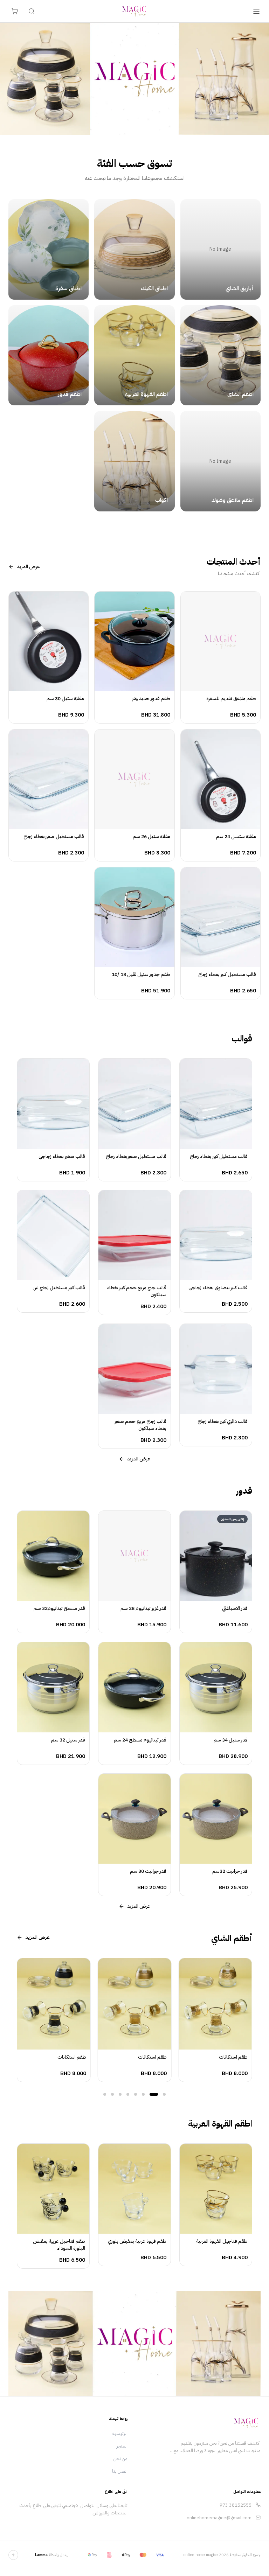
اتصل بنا (120, 2471)
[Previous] (21, 2021)
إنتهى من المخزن (212, 1594)
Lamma (41, 2555)
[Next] (248, 2021)
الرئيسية (120, 2433)
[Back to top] (13, 2555)
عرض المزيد (28, 567)
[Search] (32, 11)
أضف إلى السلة (217, 685)
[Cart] (15, 11)
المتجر (122, 2446)
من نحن (120, 2459)
